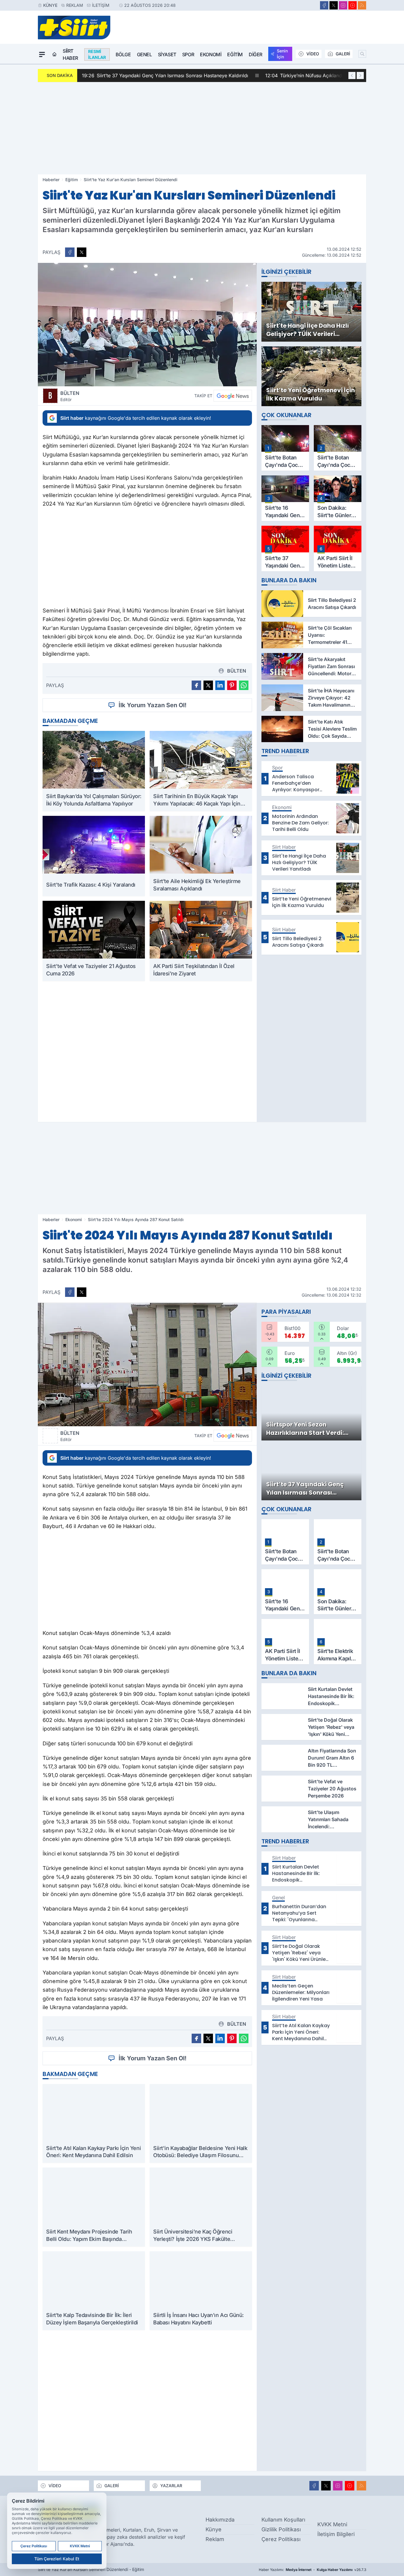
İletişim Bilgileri (336, 2534)
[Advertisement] (202, 128)
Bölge (123, 54)
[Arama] (362, 54)
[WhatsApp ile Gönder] (244, 685)
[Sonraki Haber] (360, 75)
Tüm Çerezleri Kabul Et (57, 2559)
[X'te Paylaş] (82, 252)
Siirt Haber (70, 54)
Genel (144, 54)
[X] (334, 5)
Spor (188, 54)
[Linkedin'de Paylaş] (220, 685)
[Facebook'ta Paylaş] (70, 252)
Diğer (256, 54)
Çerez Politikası (281, 2539)
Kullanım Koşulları (283, 2520)
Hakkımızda (220, 2520)
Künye (50, 5)
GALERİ (343, 54)
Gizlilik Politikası (281, 2529)
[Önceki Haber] (352, 75)
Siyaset (167, 54)
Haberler (51, 180)
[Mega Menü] (42, 54)
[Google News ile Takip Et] (233, 396)
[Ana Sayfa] (54, 54)
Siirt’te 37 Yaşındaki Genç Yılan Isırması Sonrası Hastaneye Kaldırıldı (165, 75)
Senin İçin (282, 54)
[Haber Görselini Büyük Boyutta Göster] (147, 325)
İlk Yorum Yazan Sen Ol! (153, 705)
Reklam (75, 5)
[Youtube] (353, 5)
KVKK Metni (332, 2524)
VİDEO (313, 54)
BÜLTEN (70, 396)
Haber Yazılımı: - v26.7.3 (312, 2570)
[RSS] (362, 5)
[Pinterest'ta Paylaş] (232, 685)
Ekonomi (211, 54)
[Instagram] (343, 5)
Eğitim (235, 54)
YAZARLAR (171, 2486)
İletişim (101, 5)
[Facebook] (324, 5)
